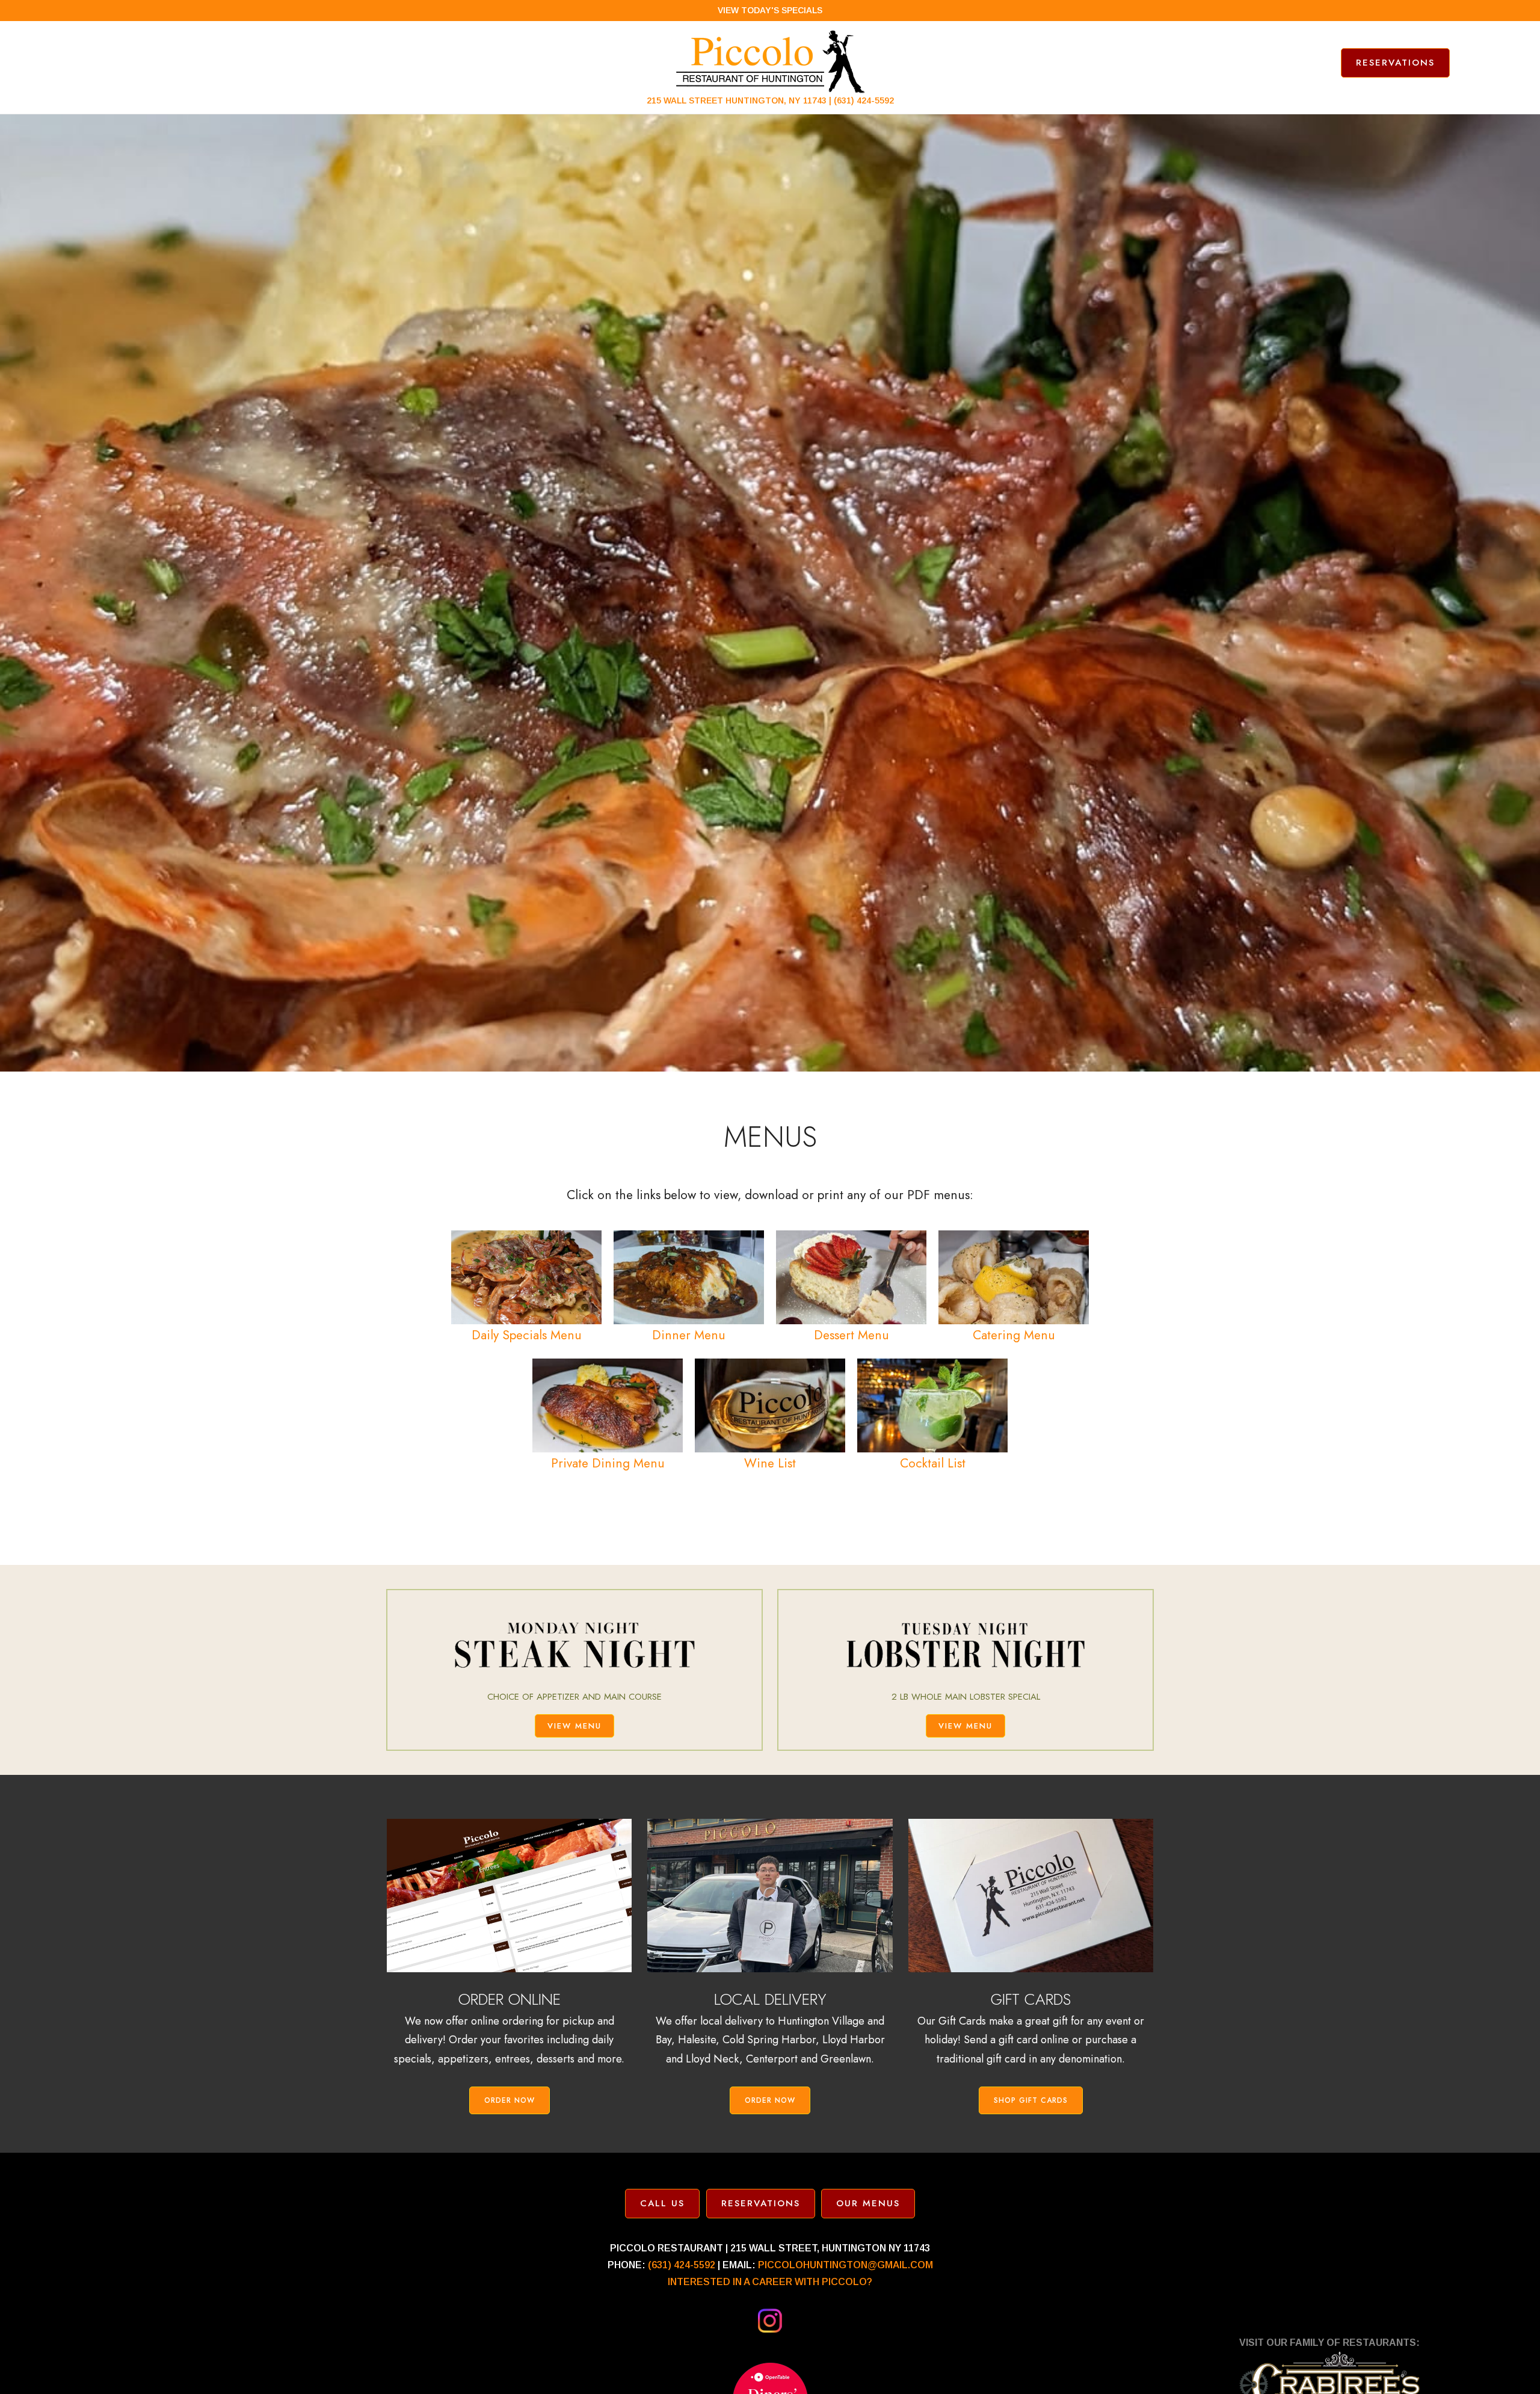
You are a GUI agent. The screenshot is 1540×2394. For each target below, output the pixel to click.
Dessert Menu (852, 1335)
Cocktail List (933, 1463)
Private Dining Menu (608, 1463)
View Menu (574, 1726)
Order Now (510, 2101)
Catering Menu (1014, 1335)
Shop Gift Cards (1031, 2101)
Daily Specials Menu (527, 1335)
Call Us (662, 2203)
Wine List (770, 1463)
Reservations (1395, 63)
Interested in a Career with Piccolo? (770, 2282)
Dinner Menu (689, 1335)
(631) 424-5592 (864, 100)
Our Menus (868, 2203)
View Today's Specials (770, 10)
